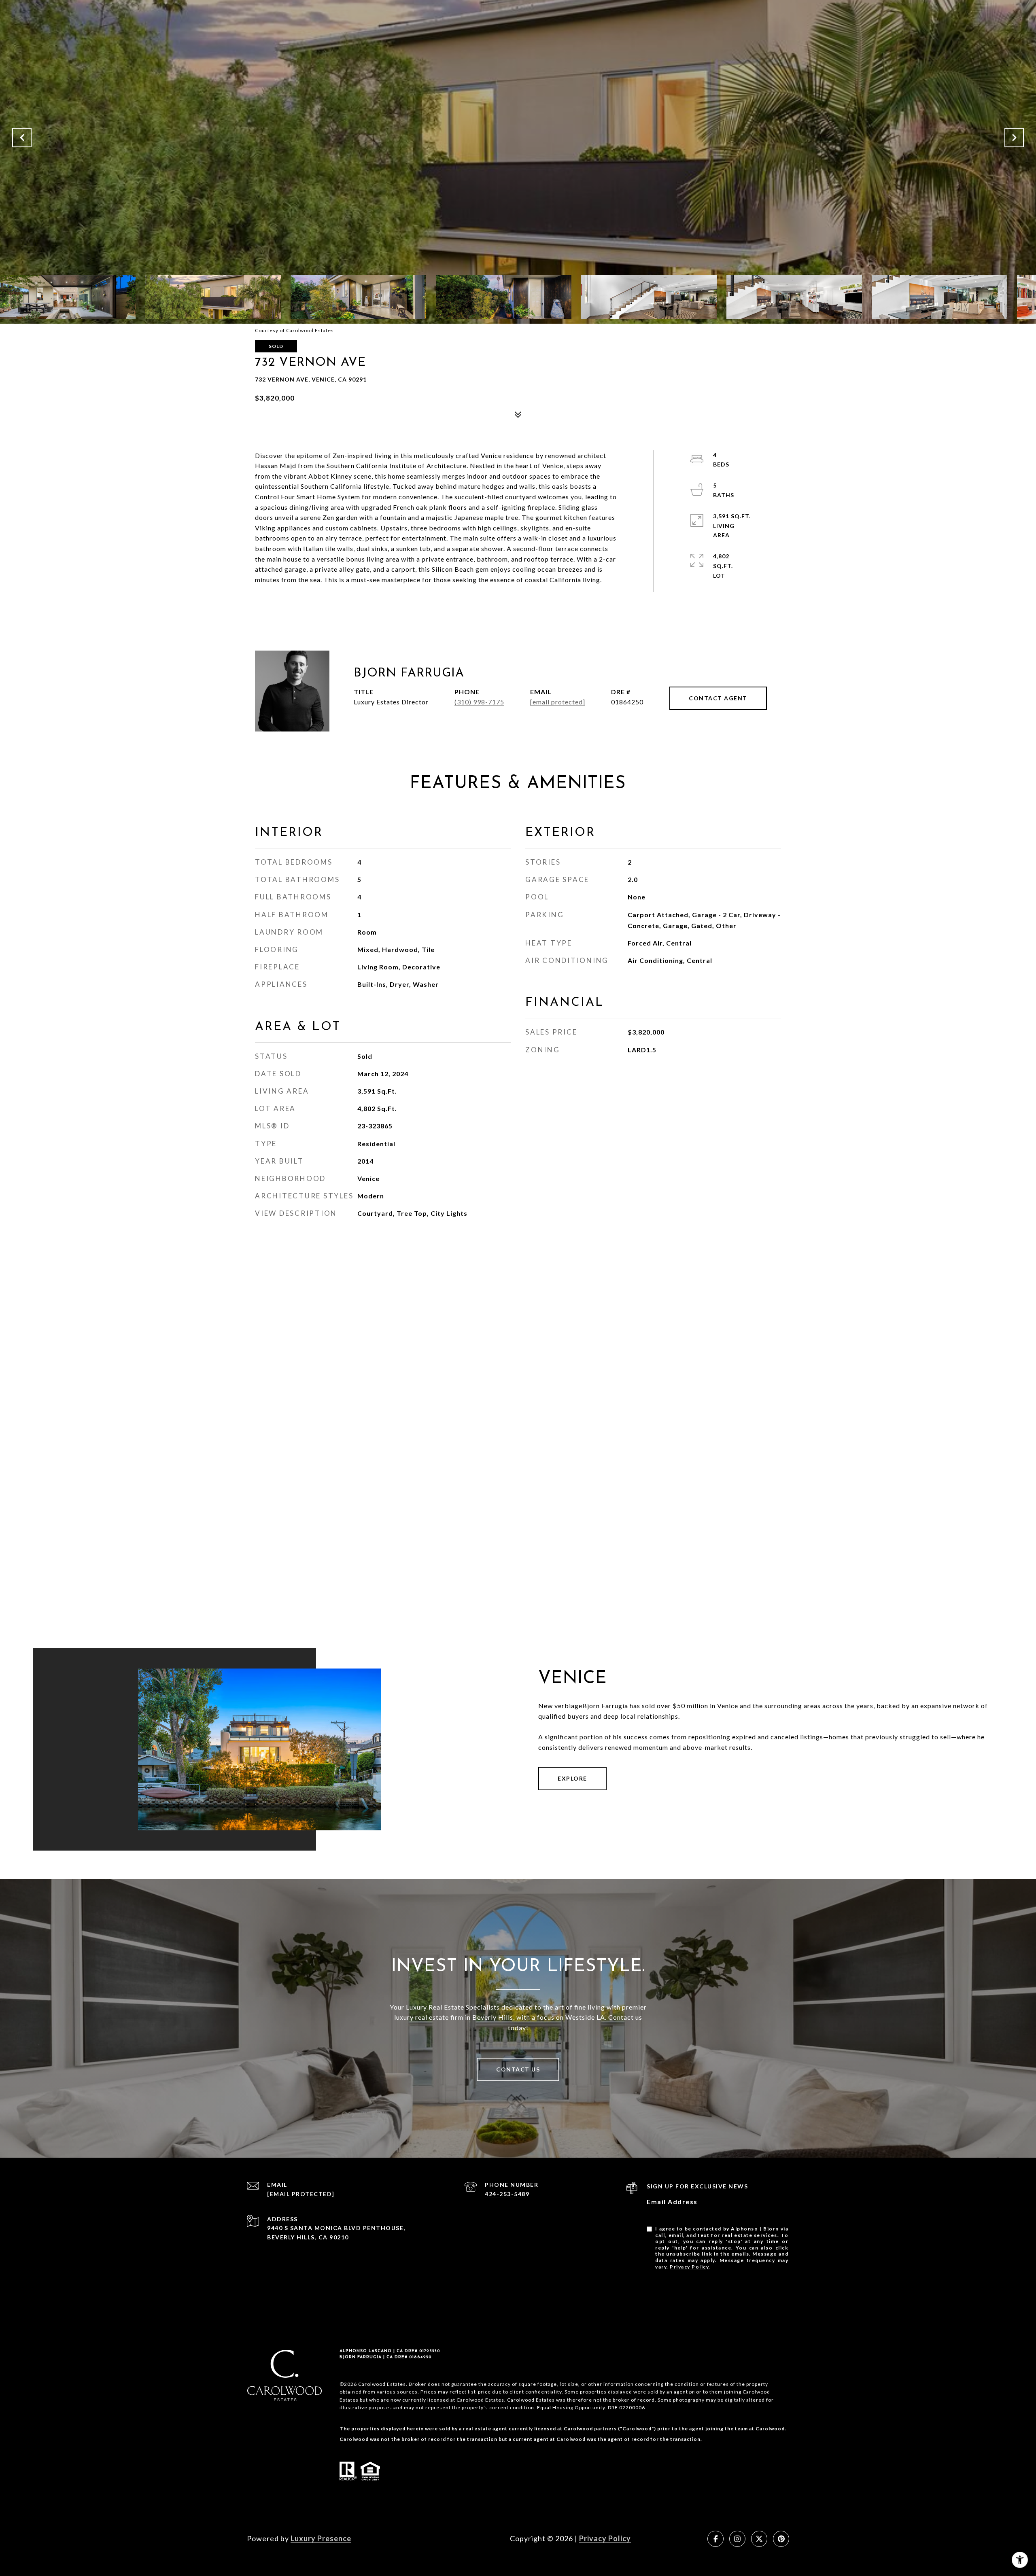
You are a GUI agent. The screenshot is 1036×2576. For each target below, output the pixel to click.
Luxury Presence (321, 2538)
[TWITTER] (759, 2539)
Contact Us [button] (518, 2069)
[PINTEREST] (781, 2539)
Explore (572, 1778)
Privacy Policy (689, 2267)
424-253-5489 (507, 2194)
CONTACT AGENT (718, 698)
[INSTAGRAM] (737, 2539)
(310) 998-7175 (479, 702)
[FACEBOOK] (715, 2539)
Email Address (672, 2202)
